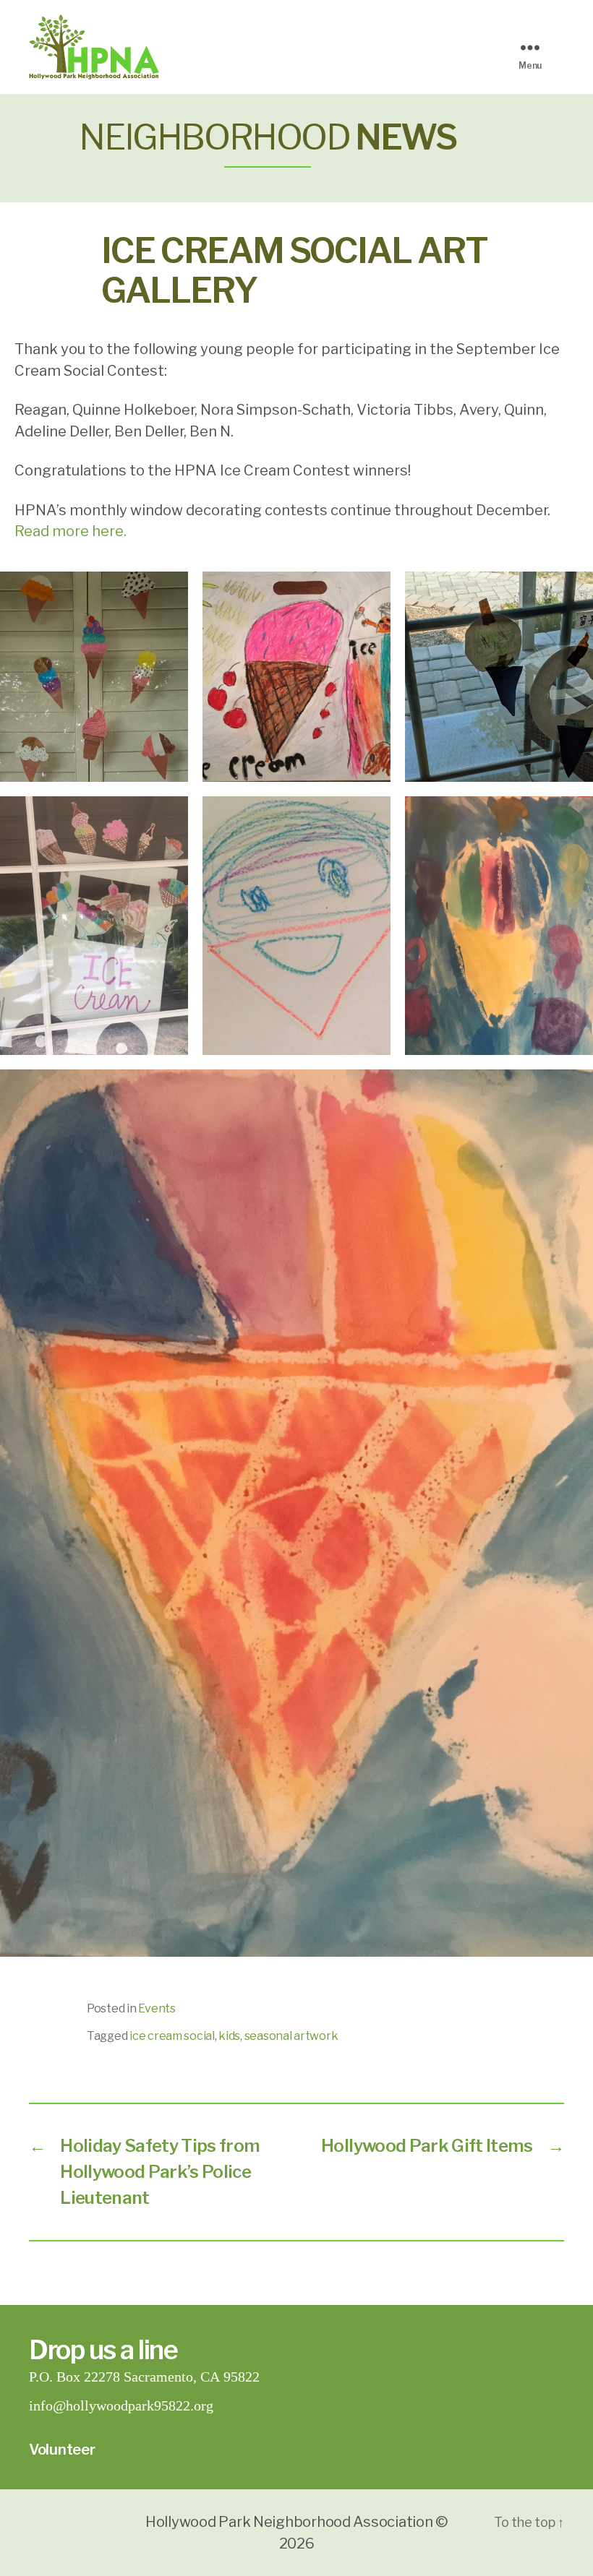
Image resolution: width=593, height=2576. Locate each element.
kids (229, 2036)
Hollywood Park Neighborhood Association (289, 2522)
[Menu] (535, 47)
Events (157, 2008)
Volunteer (62, 2450)
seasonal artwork (291, 2036)
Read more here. (71, 531)
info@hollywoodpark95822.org (121, 2406)
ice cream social (172, 2036)
